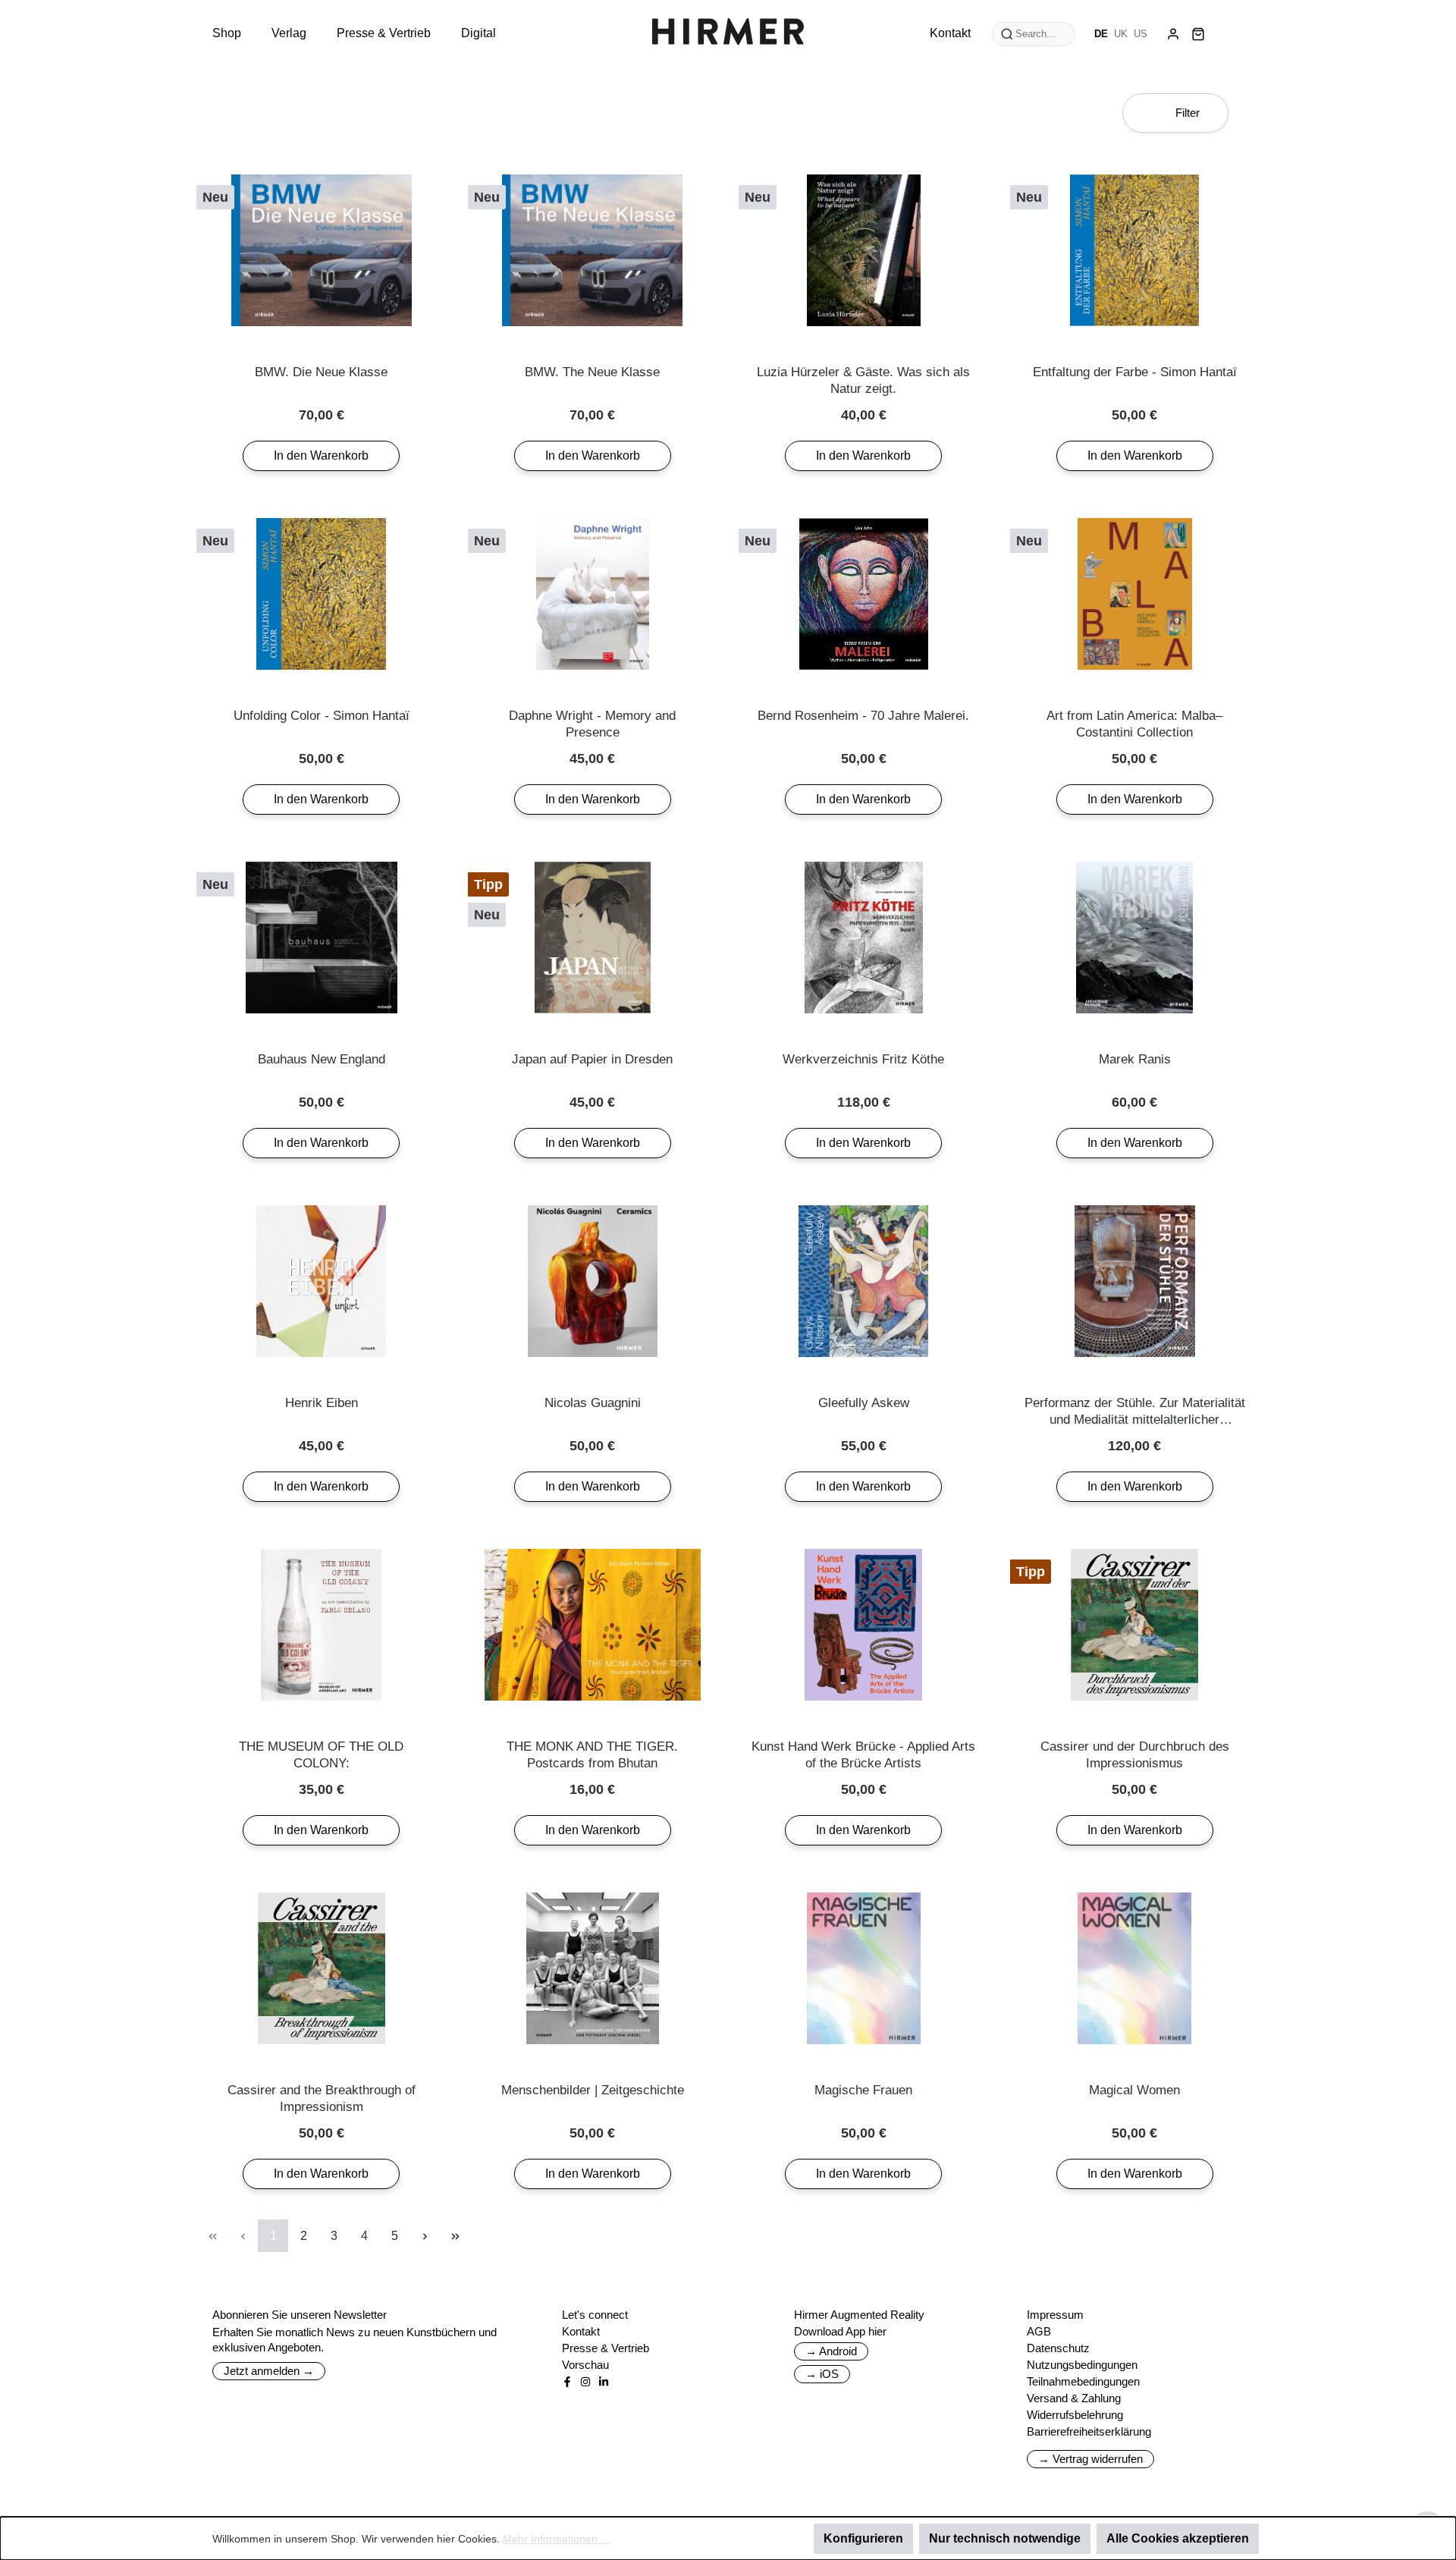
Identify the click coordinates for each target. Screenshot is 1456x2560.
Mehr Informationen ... (556, 2539)
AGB (1039, 2331)
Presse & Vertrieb (606, 2348)
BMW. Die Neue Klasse (321, 372)
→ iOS (822, 2374)
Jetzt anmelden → (269, 2371)
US (1141, 34)
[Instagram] (585, 2382)
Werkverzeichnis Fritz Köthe (863, 1059)
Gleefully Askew (864, 1403)
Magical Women (1134, 2090)
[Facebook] (567, 2382)
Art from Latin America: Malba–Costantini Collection (1134, 724)
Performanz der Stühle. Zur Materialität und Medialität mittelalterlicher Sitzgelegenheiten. (1135, 1412)
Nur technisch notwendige (1005, 2538)
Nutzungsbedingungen (1082, 2365)
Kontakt (581, 2331)
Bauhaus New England (322, 1059)
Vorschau (585, 2365)
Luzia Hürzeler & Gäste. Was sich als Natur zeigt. (863, 380)
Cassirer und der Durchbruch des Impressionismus (1135, 1755)
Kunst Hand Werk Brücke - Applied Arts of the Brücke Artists (863, 1755)
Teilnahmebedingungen (1083, 2381)
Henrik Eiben (322, 1403)
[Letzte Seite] (455, 2236)
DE (1101, 34)
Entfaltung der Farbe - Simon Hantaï (1135, 372)
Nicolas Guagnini (593, 1403)
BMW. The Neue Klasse (592, 372)
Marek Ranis (1135, 1059)
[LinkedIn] (604, 2382)
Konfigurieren (863, 2538)
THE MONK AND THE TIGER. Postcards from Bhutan (592, 1755)
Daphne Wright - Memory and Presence (592, 724)
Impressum (1055, 2315)
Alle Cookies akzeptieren (1178, 2538)
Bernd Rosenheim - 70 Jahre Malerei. (863, 716)
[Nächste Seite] (425, 2236)
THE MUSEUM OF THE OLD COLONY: (321, 1755)
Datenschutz (1058, 2348)
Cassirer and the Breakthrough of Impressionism (322, 2098)
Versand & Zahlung (1074, 2398)
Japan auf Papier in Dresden (592, 1059)
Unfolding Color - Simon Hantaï (322, 716)
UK (1121, 34)
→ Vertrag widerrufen (1090, 2459)
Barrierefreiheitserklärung (1089, 2431)
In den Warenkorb (321, 455)
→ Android (831, 2351)
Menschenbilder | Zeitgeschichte (593, 2090)
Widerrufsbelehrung (1075, 2415)
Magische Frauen (863, 2090)
